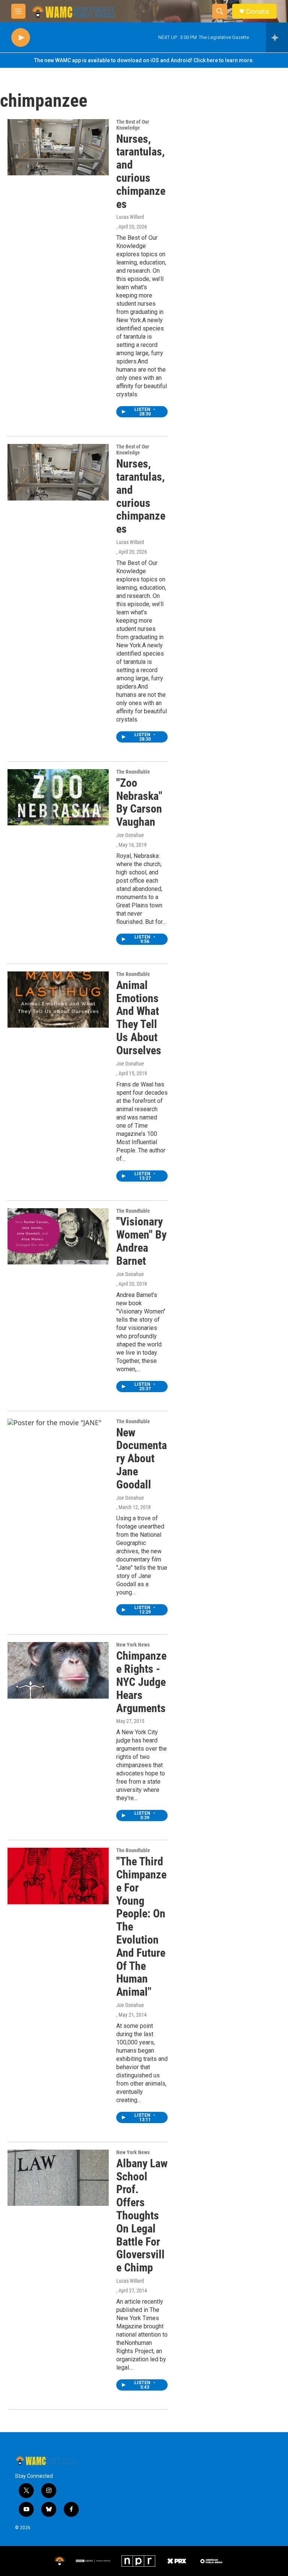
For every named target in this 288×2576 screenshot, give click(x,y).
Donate (258, 11)
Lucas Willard (130, 217)
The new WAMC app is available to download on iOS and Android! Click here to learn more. (144, 60)
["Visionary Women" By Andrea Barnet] (58, 1236)
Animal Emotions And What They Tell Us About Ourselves (139, 1018)
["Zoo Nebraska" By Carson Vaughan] (58, 797)
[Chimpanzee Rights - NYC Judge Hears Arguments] (58, 1670)
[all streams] (277, 37)
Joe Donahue (130, 835)
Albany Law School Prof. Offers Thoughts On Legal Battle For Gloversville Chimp (142, 2215)
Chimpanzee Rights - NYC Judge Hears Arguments (141, 1682)
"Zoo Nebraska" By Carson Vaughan (139, 802)
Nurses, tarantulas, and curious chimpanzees (141, 171)
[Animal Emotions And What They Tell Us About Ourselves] (58, 1000)
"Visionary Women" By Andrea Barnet (141, 1241)
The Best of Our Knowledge (133, 125)
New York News (133, 1645)
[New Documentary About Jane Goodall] (58, 1447)
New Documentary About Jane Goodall (142, 1458)
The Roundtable (133, 772)
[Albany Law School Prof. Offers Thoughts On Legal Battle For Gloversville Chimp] (58, 2178)
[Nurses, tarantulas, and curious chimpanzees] (58, 147)
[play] (21, 38)
